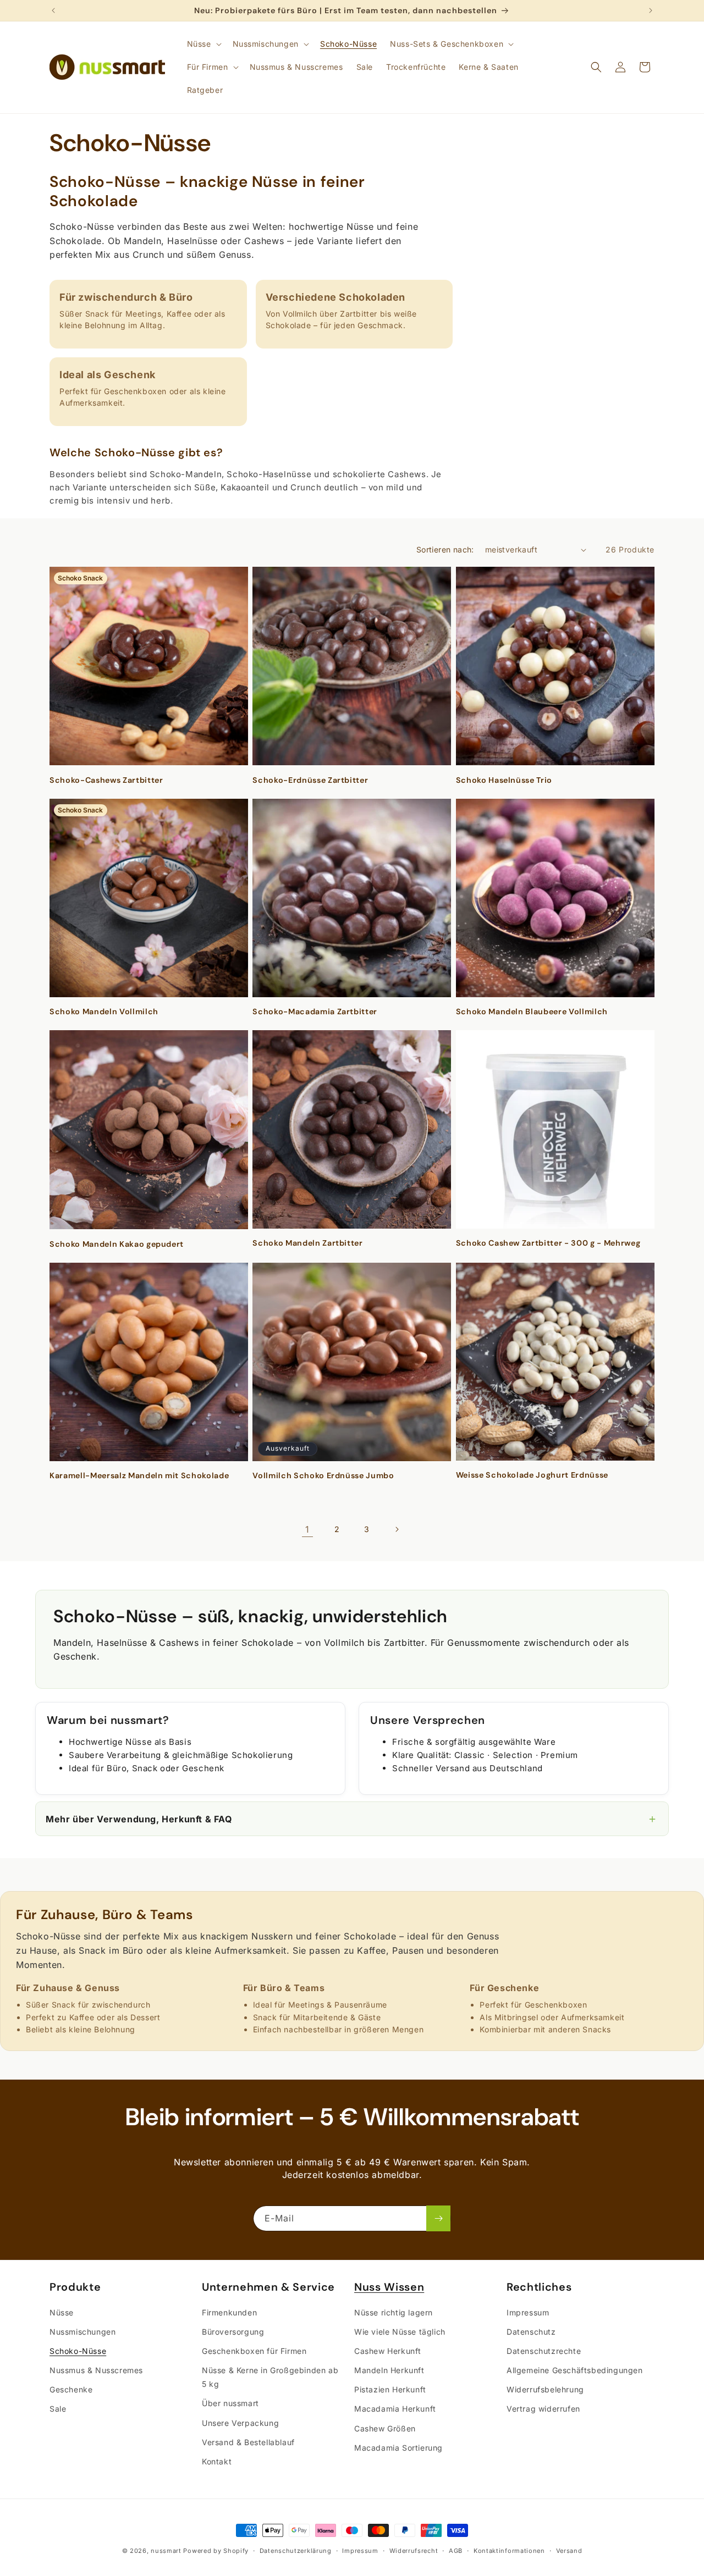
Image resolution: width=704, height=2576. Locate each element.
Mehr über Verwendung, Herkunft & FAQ (352, 1818)
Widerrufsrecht (414, 2550)
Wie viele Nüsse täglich (400, 2331)
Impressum (528, 2312)
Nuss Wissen (389, 2287)
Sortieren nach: (445, 549)
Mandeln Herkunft (389, 2370)
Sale (58, 2409)
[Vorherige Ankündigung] (53, 10)
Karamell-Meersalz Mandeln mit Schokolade (139, 1475)
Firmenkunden (229, 2312)
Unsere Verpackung (240, 2422)
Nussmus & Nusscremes (96, 2370)
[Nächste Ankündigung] (651, 10)
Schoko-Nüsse (78, 2350)
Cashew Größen (385, 2428)
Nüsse (62, 2312)
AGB (456, 2550)
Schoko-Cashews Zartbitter (106, 780)
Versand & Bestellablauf (248, 2442)
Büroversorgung (233, 2331)
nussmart (166, 2551)
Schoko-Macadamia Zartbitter (315, 1011)
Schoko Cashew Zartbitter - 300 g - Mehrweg (548, 1243)
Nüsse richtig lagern (394, 2312)
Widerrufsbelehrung (545, 2389)
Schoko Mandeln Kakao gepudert (117, 1244)
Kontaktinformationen (509, 2550)
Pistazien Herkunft (390, 2389)
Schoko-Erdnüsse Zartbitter (310, 780)
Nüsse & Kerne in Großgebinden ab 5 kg (270, 2376)
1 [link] (307, 1529)
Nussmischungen (82, 2331)
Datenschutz (531, 2331)
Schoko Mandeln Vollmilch (104, 1011)
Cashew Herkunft (388, 2350)
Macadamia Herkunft (395, 2409)
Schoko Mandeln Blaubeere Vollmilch (532, 1011)
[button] (203, 44)
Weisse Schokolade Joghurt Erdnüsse (532, 1475)
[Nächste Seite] (397, 1529)
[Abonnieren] (438, 2218)
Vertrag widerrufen (543, 2409)
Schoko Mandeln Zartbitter (308, 1243)
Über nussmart (230, 2403)
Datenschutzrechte (544, 2350)
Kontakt (217, 2461)
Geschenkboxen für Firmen (254, 2350)
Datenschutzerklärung (296, 2550)
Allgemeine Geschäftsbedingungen (575, 2370)
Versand (569, 2550)
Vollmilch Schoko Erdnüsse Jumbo (323, 1475)
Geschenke (71, 2389)
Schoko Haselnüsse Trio (504, 780)
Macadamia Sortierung (398, 2447)
